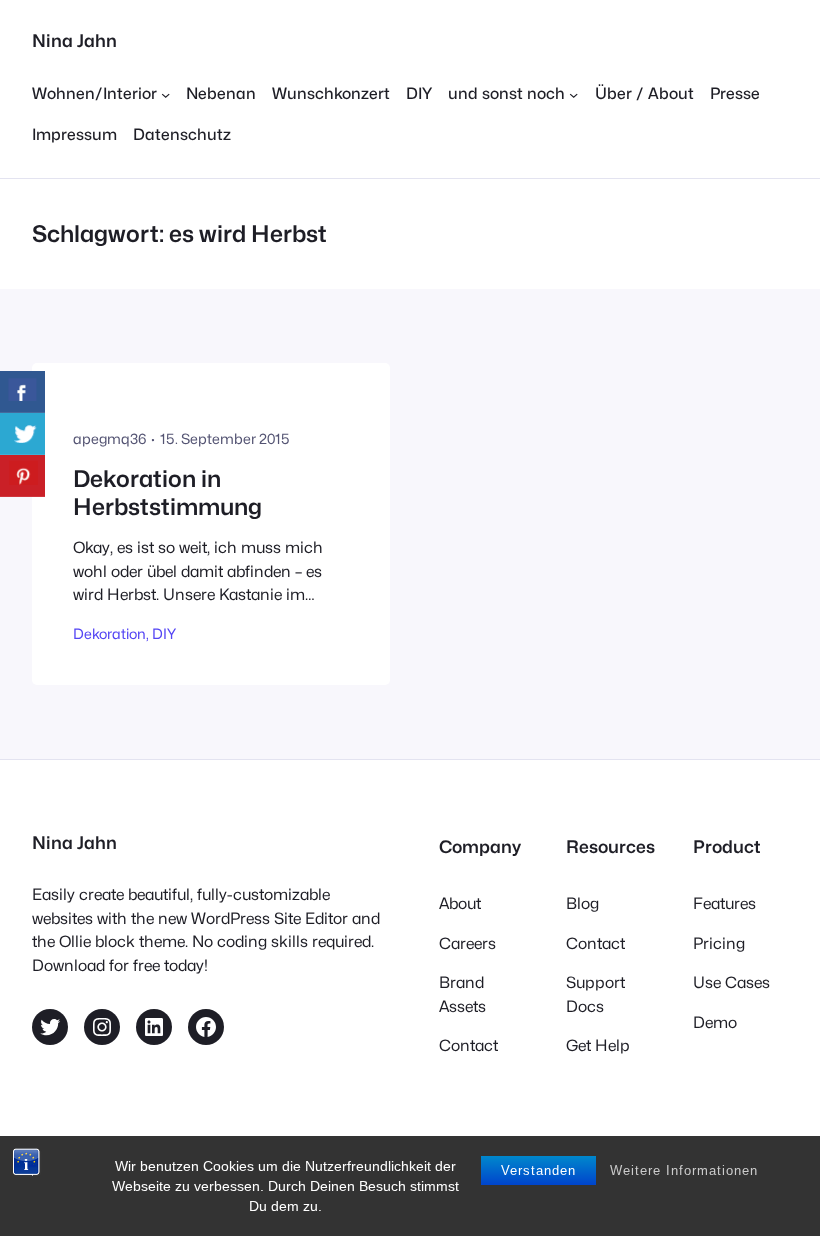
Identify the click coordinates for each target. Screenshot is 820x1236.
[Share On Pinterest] (22, 476)
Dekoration (109, 633)
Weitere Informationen (684, 1170)
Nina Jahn (74, 40)
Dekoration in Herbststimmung (167, 492)
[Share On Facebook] (22, 392)
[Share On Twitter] (22, 434)
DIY (164, 633)
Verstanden (538, 1170)
